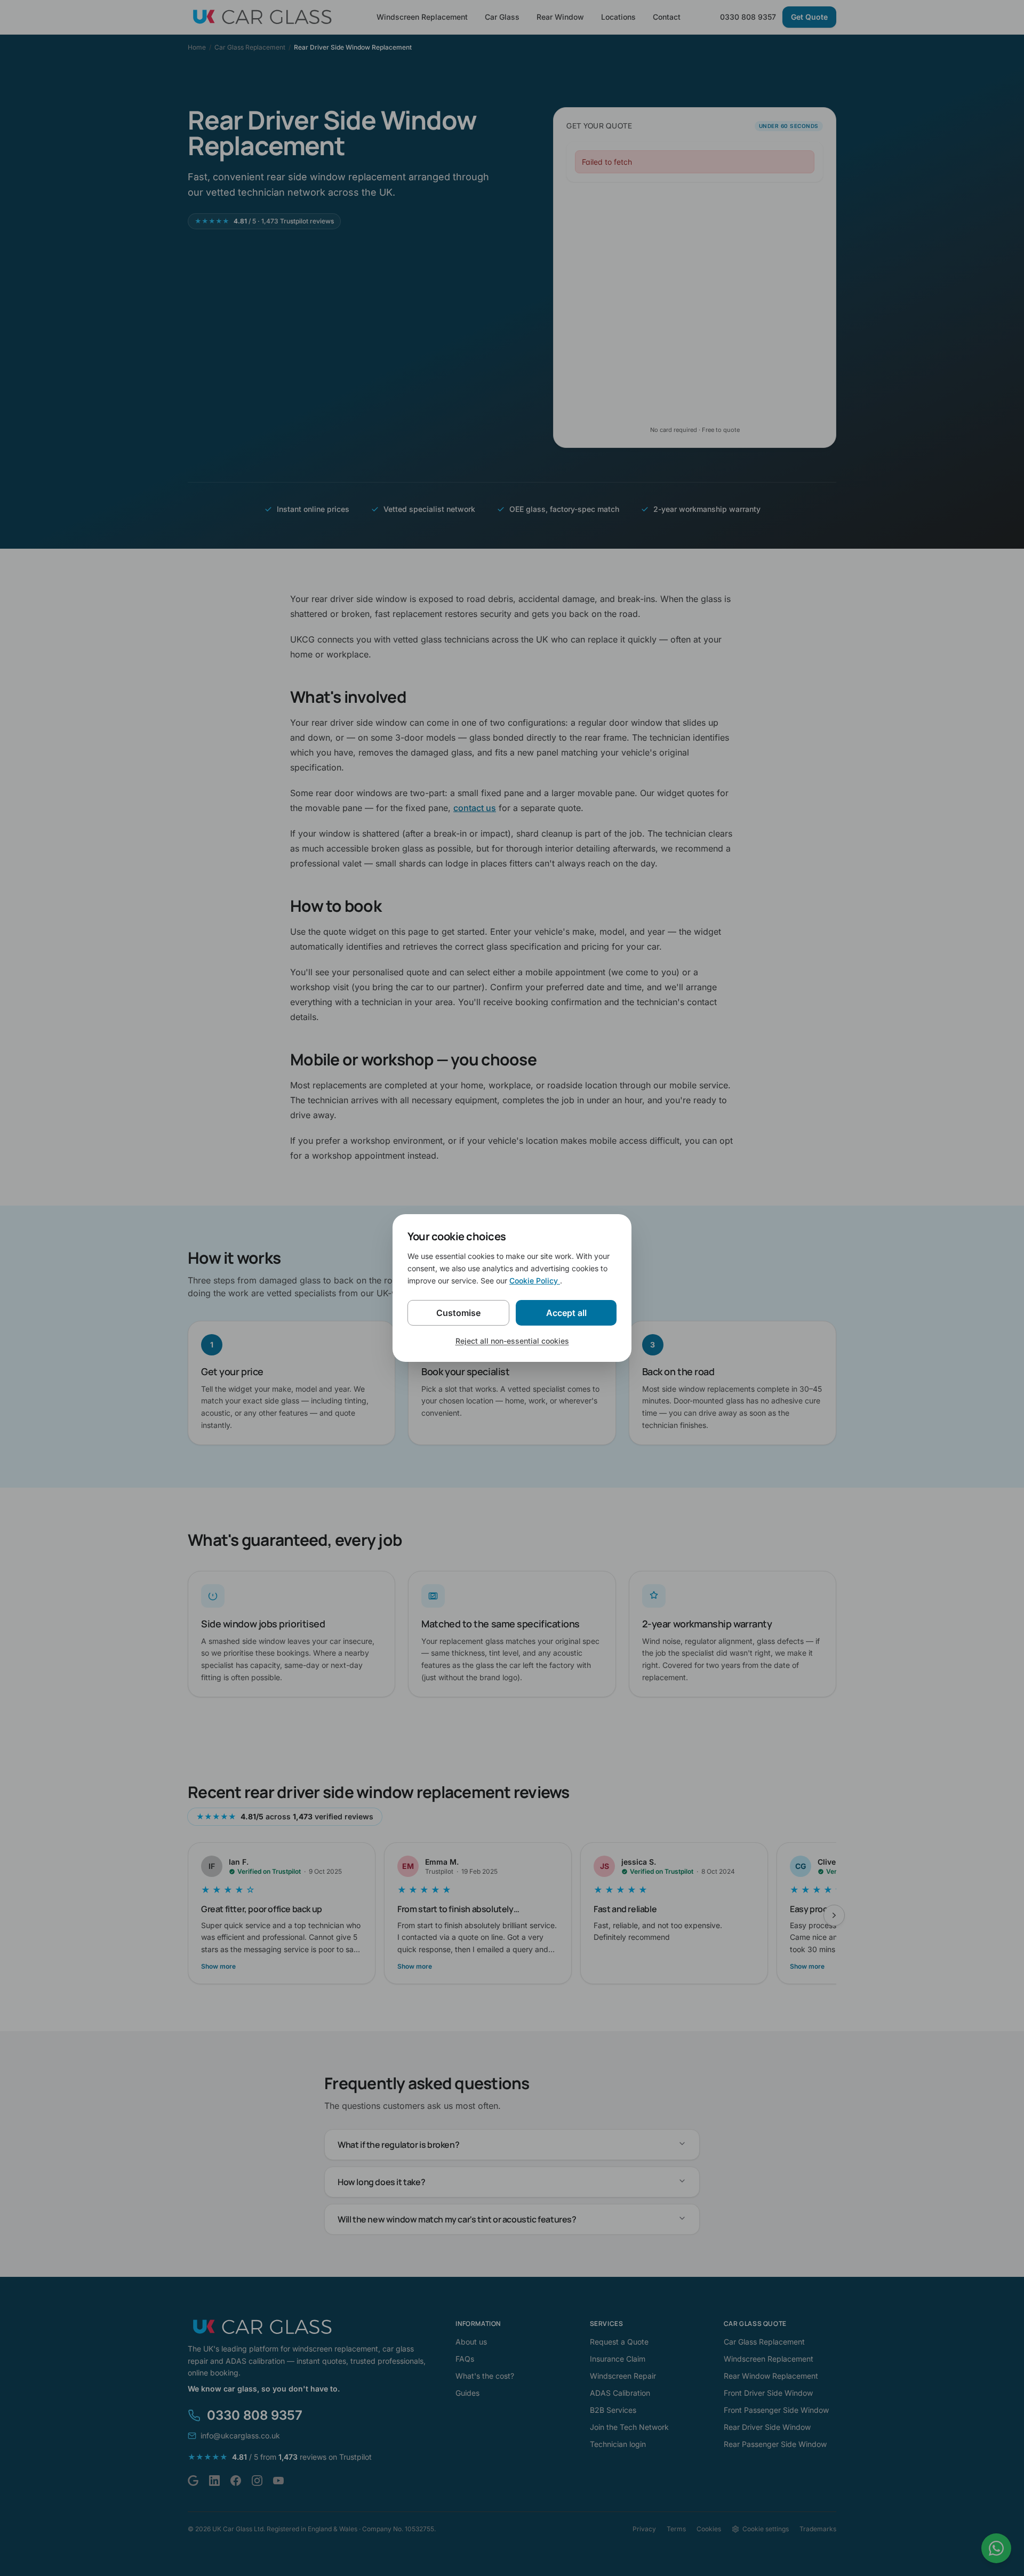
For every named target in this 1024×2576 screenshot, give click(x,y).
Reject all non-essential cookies (512, 1341)
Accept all (566, 1313)
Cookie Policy (535, 1281)
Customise (458, 1313)
